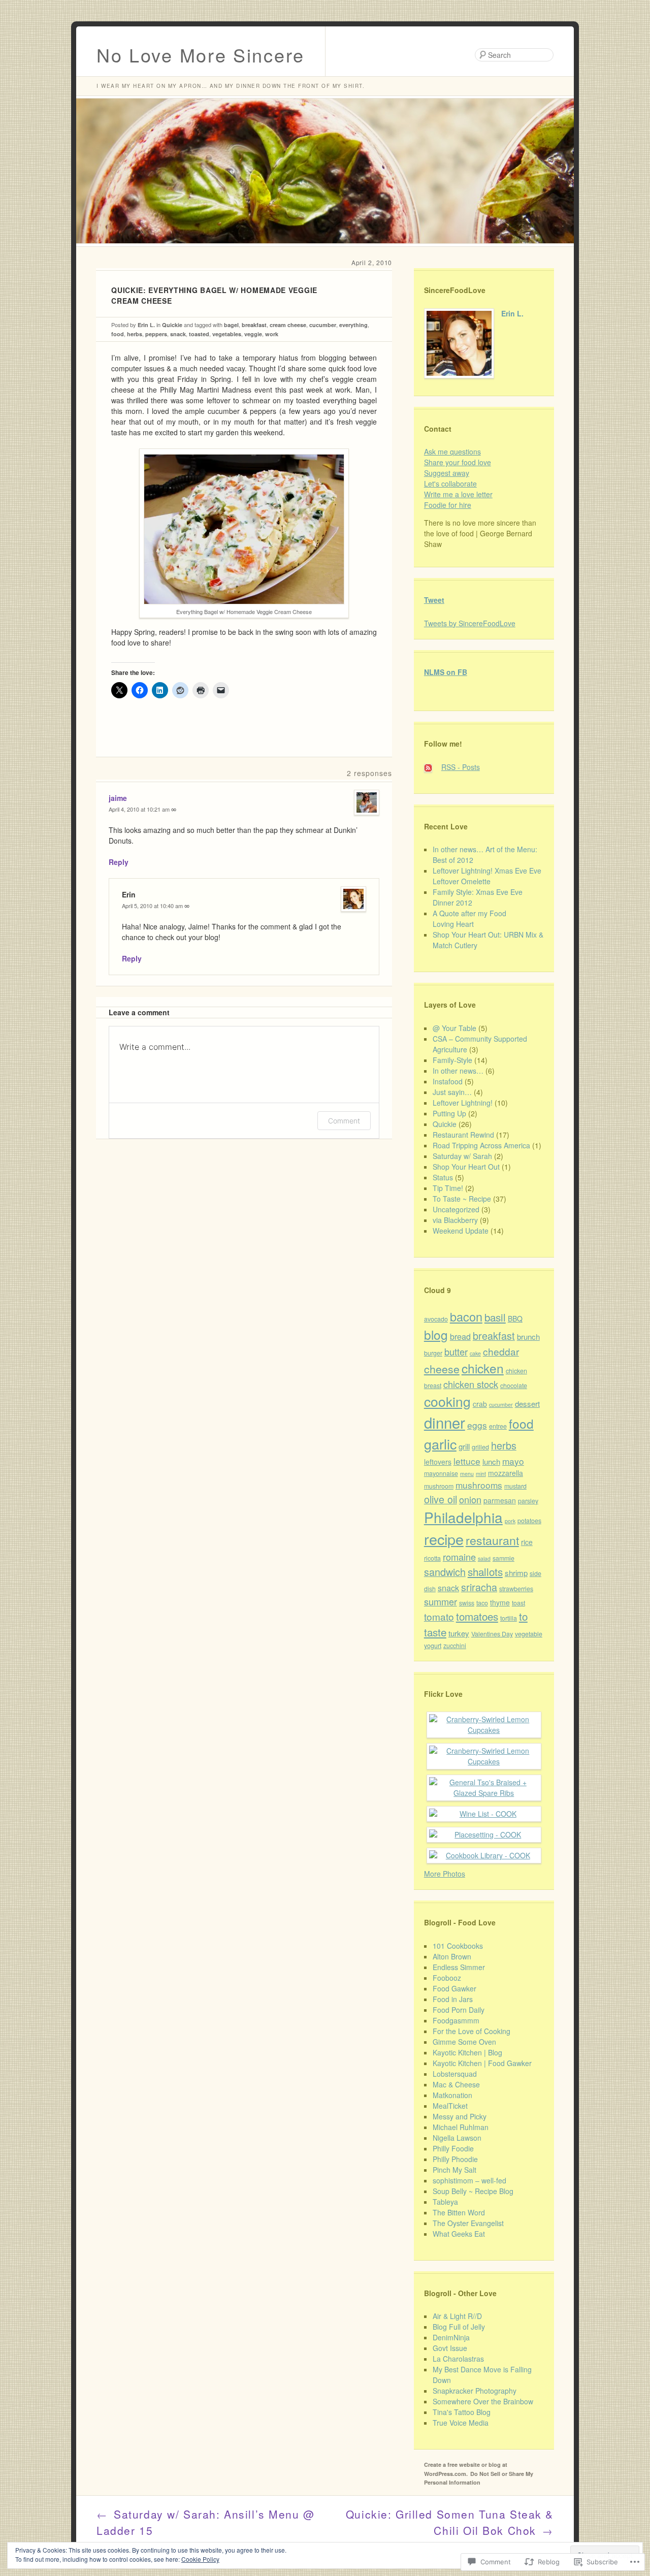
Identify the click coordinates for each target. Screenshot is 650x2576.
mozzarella (506, 1473)
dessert (527, 1404)
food (118, 334)
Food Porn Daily (459, 2010)
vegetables (227, 334)
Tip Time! (448, 1188)
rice (527, 1542)
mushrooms (479, 1485)
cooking (447, 1401)
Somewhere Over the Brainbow (483, 2401)
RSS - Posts (461, 767)
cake (475, 1353)
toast (518, 1603)
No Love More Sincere (201, 55)
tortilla (509, 1618)
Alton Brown (452, 1956)
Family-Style (452, 1060)
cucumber (323, 325)
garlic (440, 1444)
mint (481, 1474)
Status (443, 1177)
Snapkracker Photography (475, 2391)
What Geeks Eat (459, 2234)
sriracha (479, 1587)
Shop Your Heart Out (466, 1167)
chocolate (514, 1386)
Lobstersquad (455, 2074)
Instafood (448, 1081)
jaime (118, 798)
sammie (503, 1558)
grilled (480, 1447)
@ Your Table (454, 1028)
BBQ (515, 1318)
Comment (344, 1121)
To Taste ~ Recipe (462, 1199)
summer (441, 1601)
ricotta (432, 1558)
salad (484, 1558)
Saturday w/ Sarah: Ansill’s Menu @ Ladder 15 (206, 2522)
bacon (466, 1316)
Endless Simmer (459, 1967)
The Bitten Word (459, 2212)
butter (456, 1351)
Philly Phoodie (455, 2159)
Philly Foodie (453, 2148)
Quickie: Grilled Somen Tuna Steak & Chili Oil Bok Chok (450, 2522)
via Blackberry (455, 1220)
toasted (199, 334)
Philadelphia (463, 1517)
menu (467, 1474)
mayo (513, 1461)
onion (470, 1499)
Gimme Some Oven (464, 2042)
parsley (528, 1501)
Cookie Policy (200, 2559)
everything (353, 325)
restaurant (492, 1540)
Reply (119, 862)
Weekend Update (461, 1231)
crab (480, 1404)
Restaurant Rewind (463, 1135)
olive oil (441, 1499)
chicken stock (471, 1384)
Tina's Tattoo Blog (462, 2412)
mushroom (439, 1486)
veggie (253, 334)
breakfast (254, 325)
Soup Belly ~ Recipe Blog (473, 2191)
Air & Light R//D (457, 2316)
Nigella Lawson (457, 2138)
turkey (459, 1633)
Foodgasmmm (456, 2020)
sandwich (445, 1572)
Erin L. (146, 325)
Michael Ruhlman (461, 2127)
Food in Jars (453, 1999)
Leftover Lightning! (463, 1103)
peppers (156, 334)
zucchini (455, 1646)
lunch (491, 1461)
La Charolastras (458, 2359)
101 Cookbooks (458, 1946)
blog (436, 1334)
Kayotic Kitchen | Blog (467, 2052)
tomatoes (477, 1616)
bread (460, 1336)
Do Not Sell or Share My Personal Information (479, 2478)
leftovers (438, 1462)
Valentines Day (492, 1634)
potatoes (529, 1521)
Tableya (445, 2202)
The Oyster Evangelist (468, 2223)
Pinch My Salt (454, 2170)
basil (495, 1317)
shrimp (516, 1573)
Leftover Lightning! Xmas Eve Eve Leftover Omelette (487, 876)
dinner (445, 1422)
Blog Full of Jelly (459, 2327)
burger (433, 1353)
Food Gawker (454, 1988)
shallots (485, 1571)
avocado (436, 1319)
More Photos (445, 1874)
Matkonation (452, 2095)
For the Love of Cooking (472, 2031)
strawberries (516, 1589)
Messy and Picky (460, 2116)
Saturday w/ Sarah (462, 1156)
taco (482, 1603)
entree (498, 1426)
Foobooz (447, 1978)
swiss (467, 1603)
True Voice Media (461, 2423)
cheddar (501, 1351)
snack (178, 334)
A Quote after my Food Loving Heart (469, 919)
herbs (135, 334)
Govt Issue (450, 2348)
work (272, 334)
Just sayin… (452, 1092)
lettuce (467, 1461)
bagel (231, 325)
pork (510, 1521)
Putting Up (449, 1113)
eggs (477, 1425)
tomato (439, 1616)
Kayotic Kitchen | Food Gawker (482, 2063)
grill (464, 1446)
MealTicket (450, 2106)
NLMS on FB (446, 672)
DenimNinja (451, 2337)
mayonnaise (441, 1473)
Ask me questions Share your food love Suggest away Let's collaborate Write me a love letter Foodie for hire (458, 478)
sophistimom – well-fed (469, 2180)
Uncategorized (456, 1209)
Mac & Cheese (456, 2084)
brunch (528, 1337)
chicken (483, 1368)
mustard (515, 1486)
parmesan (500, 1500)
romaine (459, 1557)
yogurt (433, 1646)
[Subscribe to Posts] (432, 767)
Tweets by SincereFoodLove (470, 623)
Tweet (434, 600)
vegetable (529, 1634)
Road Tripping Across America (481, 1145)
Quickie (172, 325)
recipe (444, 1539)
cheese (442, 1369)
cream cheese (288, 325)
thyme (500, 1602)
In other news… (458, 1071)
